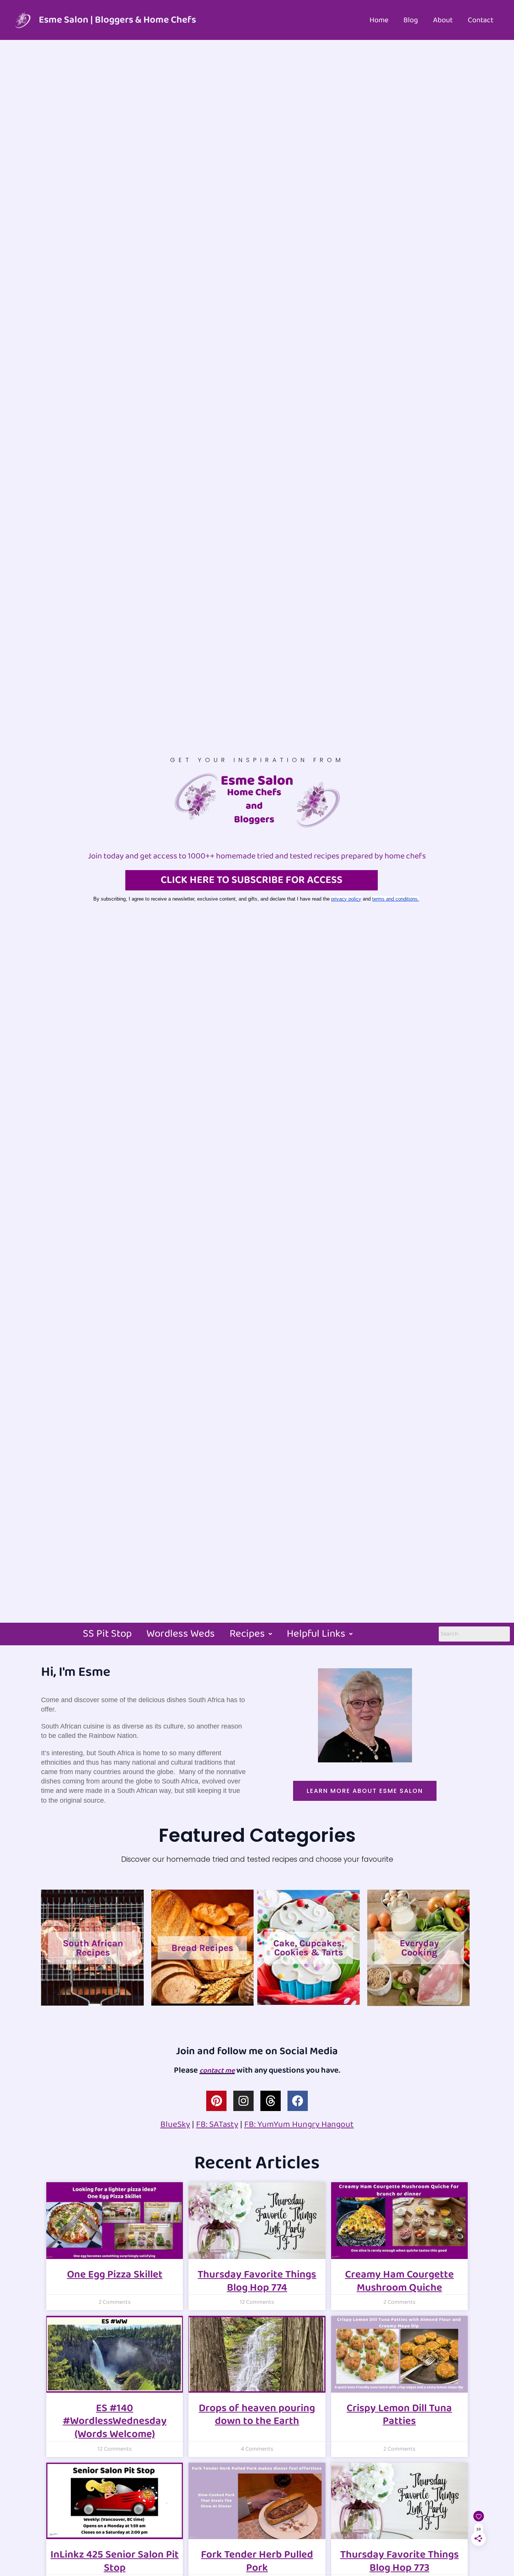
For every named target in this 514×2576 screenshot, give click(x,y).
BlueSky (175, 2124)
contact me (217, 2071)
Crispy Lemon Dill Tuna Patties (399, 2415)
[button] (251, 1634)
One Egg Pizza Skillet (115, 2275)
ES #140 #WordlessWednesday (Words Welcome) (115, 2421)
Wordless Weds (181, 1634)
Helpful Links (316, 1634)
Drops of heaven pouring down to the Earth (257, 2415)
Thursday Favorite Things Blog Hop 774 (257, 2281)
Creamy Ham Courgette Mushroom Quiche (399, 2281)
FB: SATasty (217, 2124)
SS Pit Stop (107, 1634)
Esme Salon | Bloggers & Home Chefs (117, 20)
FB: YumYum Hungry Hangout (299, 2124)
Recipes (247, 1634)
